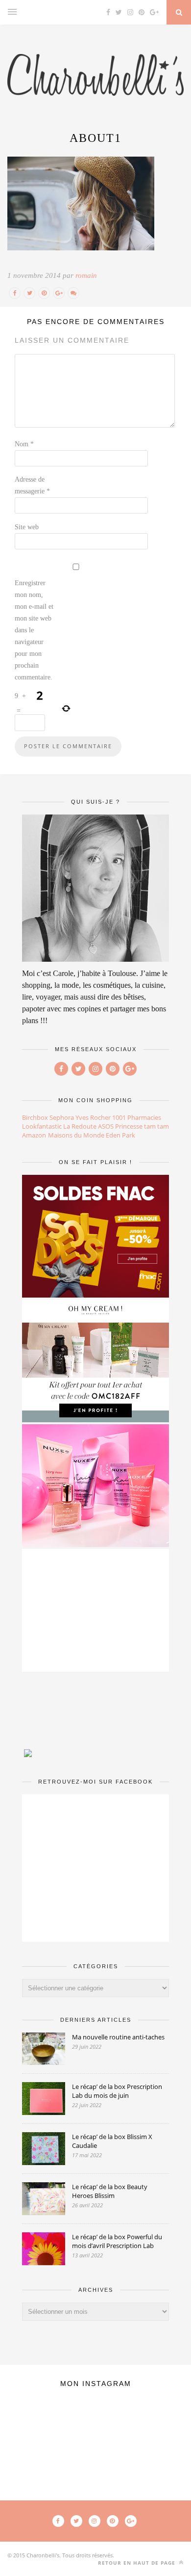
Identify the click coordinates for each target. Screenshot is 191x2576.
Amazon (34, 1135)
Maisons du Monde (76, 1135)
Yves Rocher (93, 1117)
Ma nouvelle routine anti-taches (118, 2037)
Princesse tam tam (142, 1126)
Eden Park (120, 1135)
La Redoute (80, 1126)
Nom (24, 444)
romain (86, 275)
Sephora (62, 1117)
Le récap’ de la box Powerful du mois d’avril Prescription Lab (117, 2241)
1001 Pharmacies (137, 1117)
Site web (27, 527)
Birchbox (35, 1117)
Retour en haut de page (138, 2563)
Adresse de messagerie (32, 485)
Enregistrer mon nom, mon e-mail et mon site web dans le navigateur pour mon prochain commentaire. (34, 630)
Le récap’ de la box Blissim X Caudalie (112, 2141)
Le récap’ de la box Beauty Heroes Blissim (110, 2191)
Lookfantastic (42, 1126)
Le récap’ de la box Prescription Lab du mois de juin (117, 2091)
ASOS (106, 1126)
